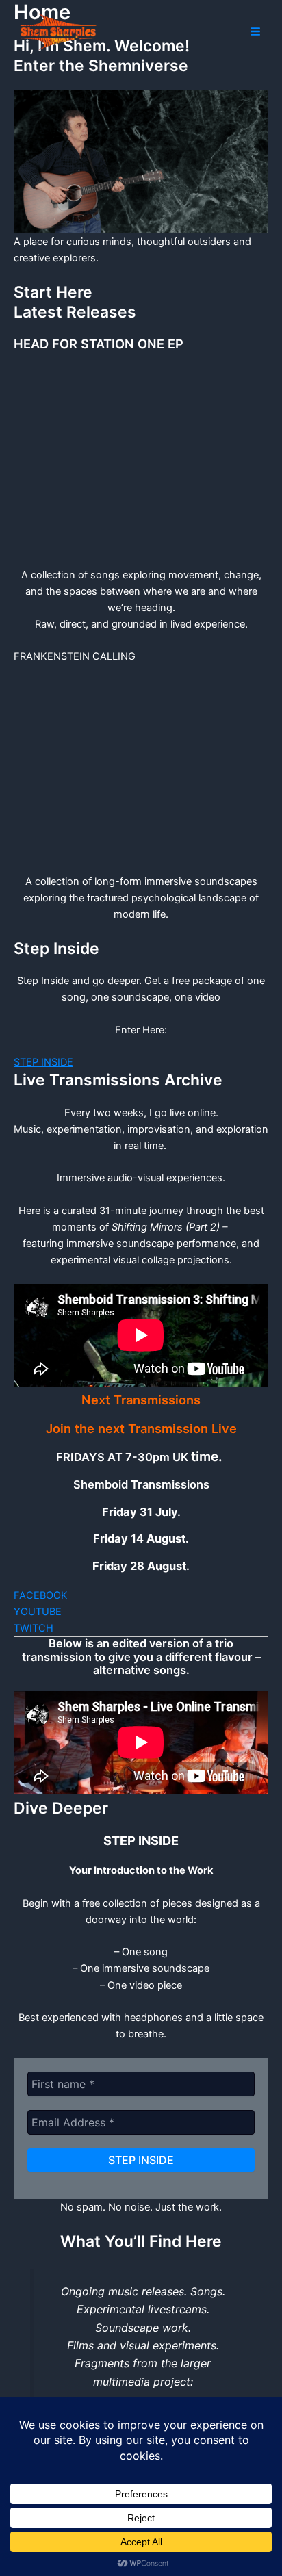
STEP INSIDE (43, 1062)
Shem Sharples (136, 30)
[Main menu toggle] (255, 31)
